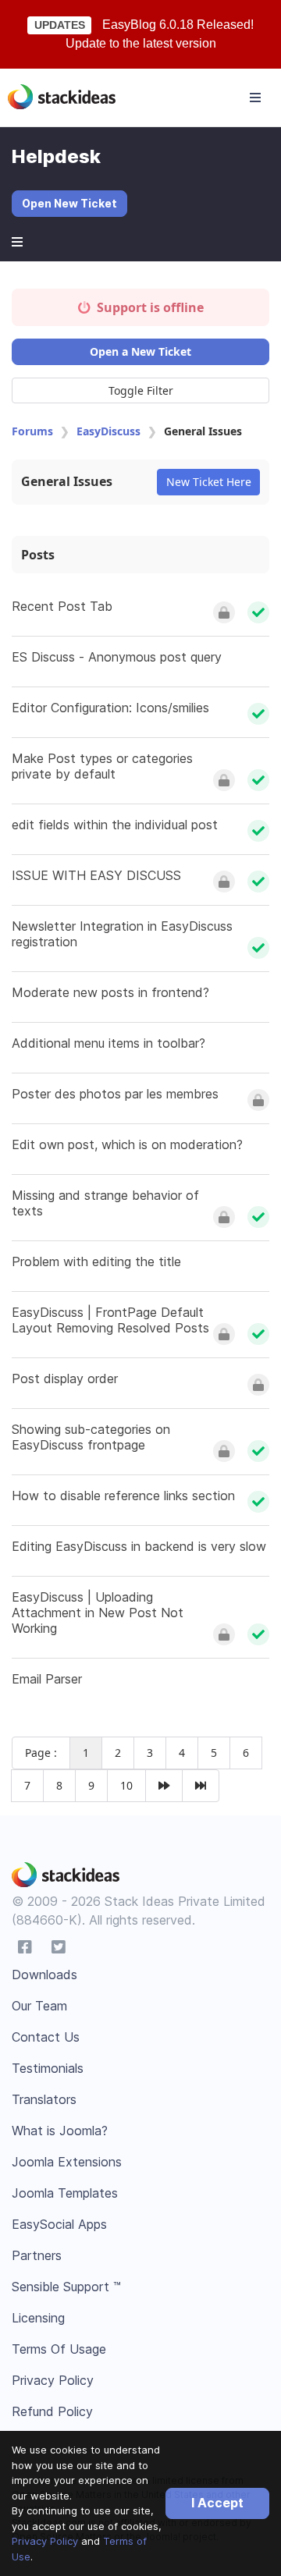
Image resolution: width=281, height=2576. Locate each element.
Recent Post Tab (62, 606)
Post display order (65, 1378)
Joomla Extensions (67, 2162)
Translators (44, 2099)
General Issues (67, 481)
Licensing (38, 2318)
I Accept (217, 2503)
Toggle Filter (141, 390)
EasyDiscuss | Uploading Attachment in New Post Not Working (98, 1613)
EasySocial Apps (59, 2224)
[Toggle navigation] (255, 98)
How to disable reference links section (123, 1496)
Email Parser (47, 1679)
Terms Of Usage (59, 2349)
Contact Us (46, 2037)
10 (126, 1785)
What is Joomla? (60, 2131)
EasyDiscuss (108, 431)
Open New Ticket (69, 203)
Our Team (39, 2006)
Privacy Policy (45, 2541)
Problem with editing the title (96, 1261)
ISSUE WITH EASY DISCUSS (96, 875)
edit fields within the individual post (115, 825)
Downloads (44, 1975)
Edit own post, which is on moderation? (127, 1144)
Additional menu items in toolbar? (108, 1043)
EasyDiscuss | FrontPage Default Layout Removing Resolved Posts (110, 1320)
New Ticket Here (209, 482)
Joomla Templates (65, 2193)
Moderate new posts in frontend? (110, 992)
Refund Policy (52, 2411)
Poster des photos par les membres (115, 1094)
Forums (32, 431)
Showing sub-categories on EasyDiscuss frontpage (91, 1437)
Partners (37, 2255)
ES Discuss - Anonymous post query (117, 657)
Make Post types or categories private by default (102, 766)
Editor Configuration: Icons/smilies (110, 708)
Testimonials (48, 2068)
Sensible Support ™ (66, 2287)
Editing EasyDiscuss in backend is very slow (139, 1546)
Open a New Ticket (140, 351)
